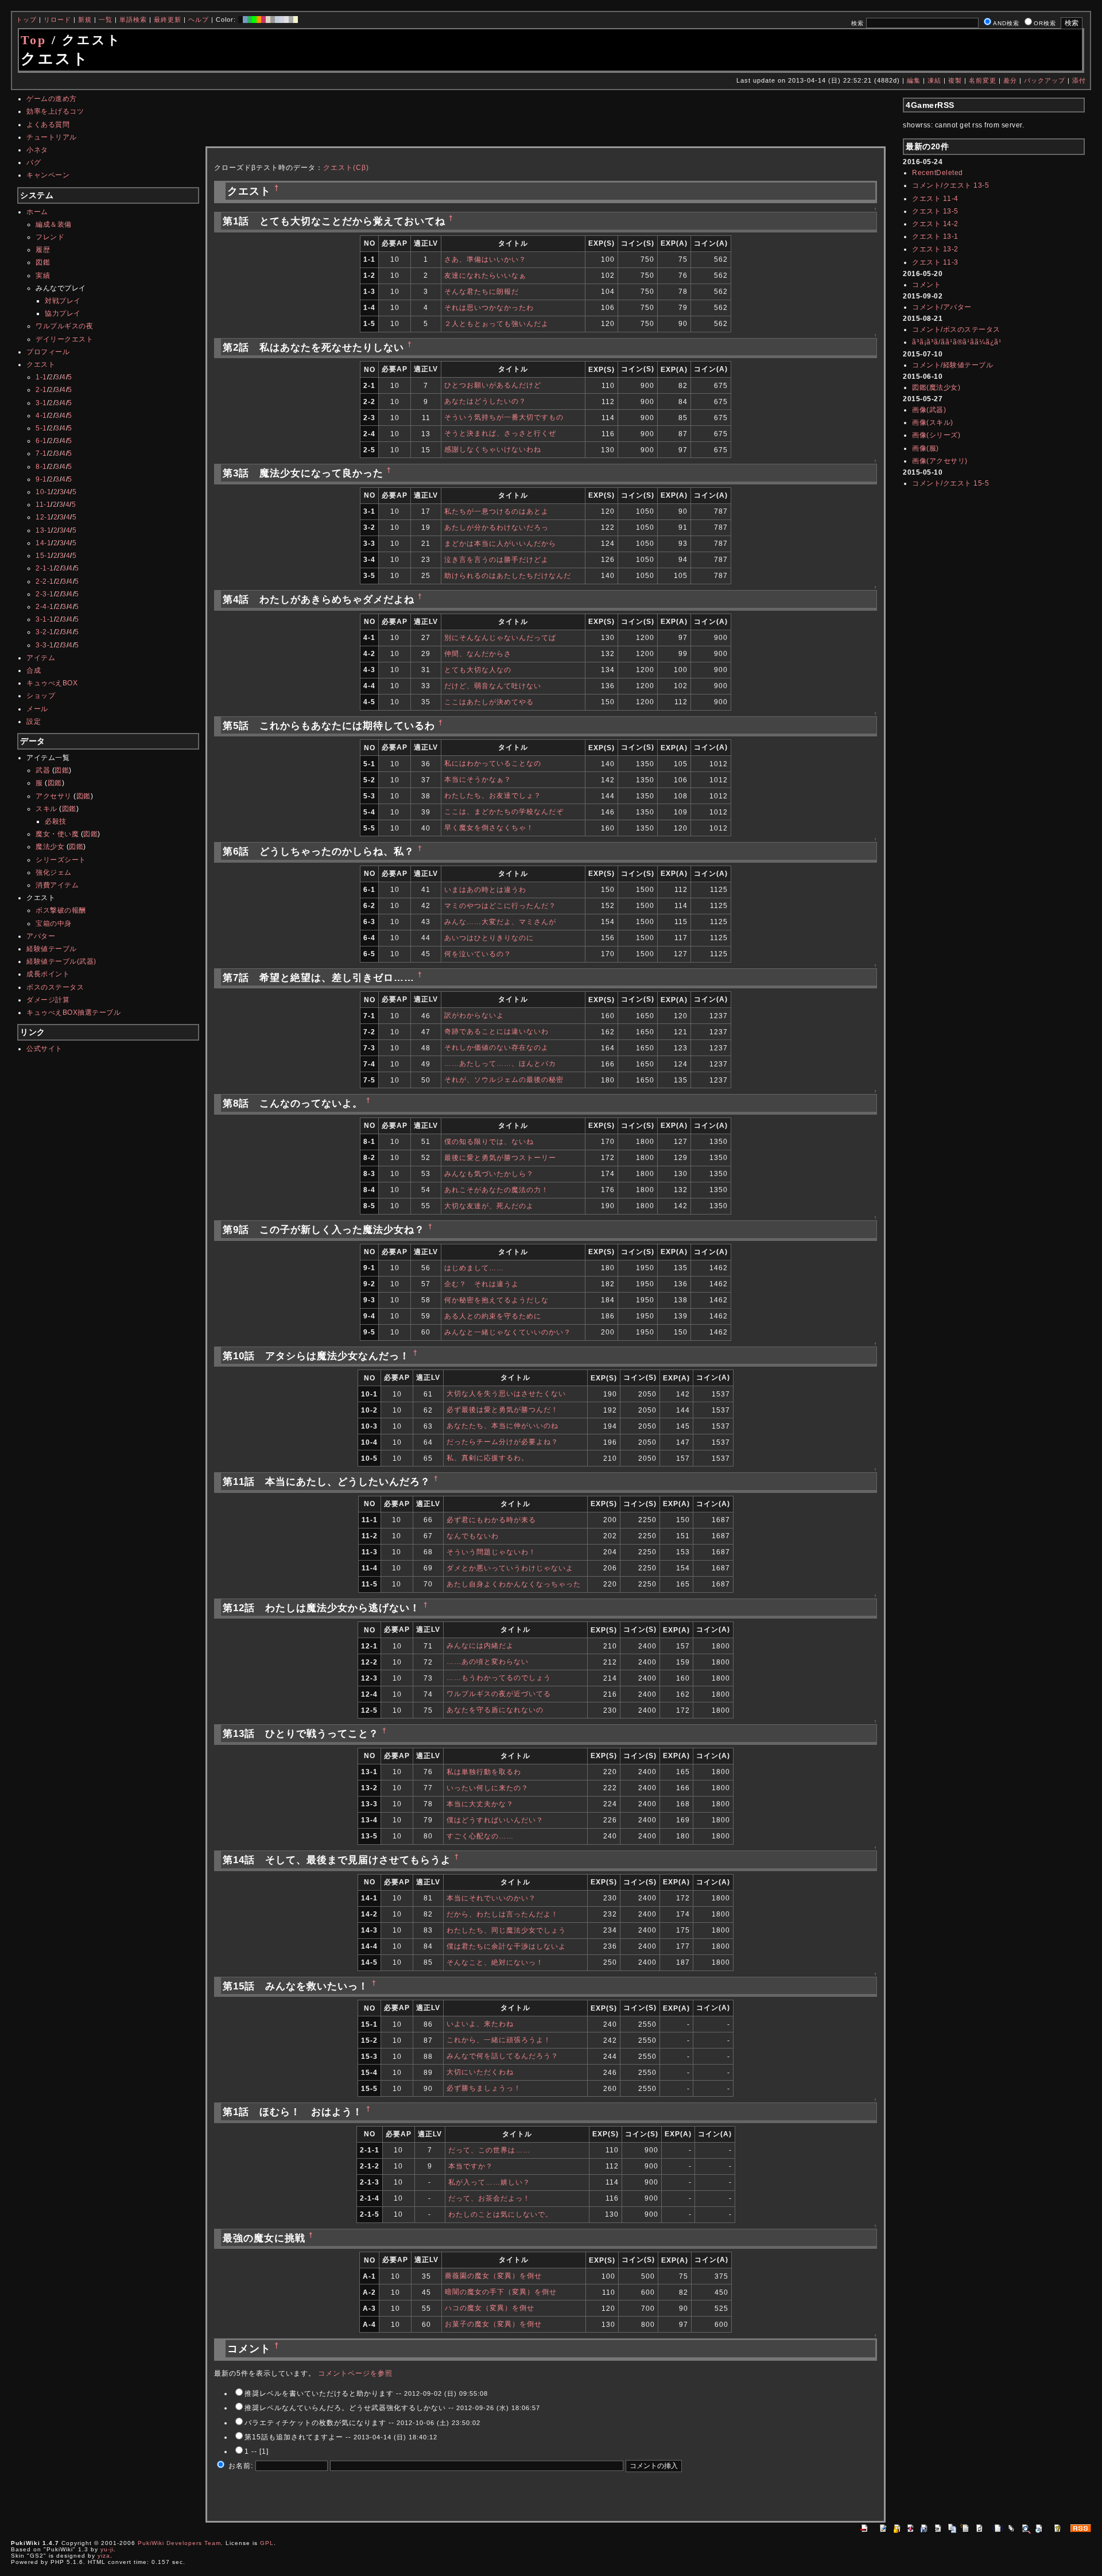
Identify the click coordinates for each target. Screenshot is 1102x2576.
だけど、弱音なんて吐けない (493, 686)
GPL (267, 2543)
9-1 (41, 479)
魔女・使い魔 (57, 834)
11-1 (43, 505)
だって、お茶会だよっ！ (489, 2198)
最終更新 (168, 20)
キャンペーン (48, 175)
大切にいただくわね (480, 2072)
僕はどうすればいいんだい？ (495, 1820)
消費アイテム (57, 885)
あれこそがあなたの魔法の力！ (496, 1190)
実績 (43, 276)
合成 (34, 670)
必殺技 (56, 821)
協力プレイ (63, 313)
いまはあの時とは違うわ (485, 890)
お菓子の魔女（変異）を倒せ (493, 2324)
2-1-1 (45, 568)
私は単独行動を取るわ (484, 1772)
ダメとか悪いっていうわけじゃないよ (510, 1568)
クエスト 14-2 (935, 224)
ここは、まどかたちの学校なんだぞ (504, 812)
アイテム (41, 658)
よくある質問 (48, 125)
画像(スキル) (933, 422)
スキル (46, 809)
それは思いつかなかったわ (489, 308)
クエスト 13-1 (935, 236)
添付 (1079, 80)
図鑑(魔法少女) (936, 387)
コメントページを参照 (355, 2373)
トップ (26, 20)
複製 (955, 80)
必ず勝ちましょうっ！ (484, 2088)
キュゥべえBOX (52, 683)
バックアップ (1045, 80)
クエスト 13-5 (935, 211)
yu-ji (107, 2549)
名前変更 (983, 80)
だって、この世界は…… (489, 2150)
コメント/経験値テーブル (952, 365)
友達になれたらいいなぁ (485, 276)
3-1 (41, 403)
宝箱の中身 (54, 924)
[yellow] (296, 20)
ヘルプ (199, 20)
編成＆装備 (54, 224)
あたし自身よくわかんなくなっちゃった (514, 1584)
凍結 (934, 80)
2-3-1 (45, 594)
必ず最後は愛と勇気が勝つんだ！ (503, 1410)
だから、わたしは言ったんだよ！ (503, 1914)
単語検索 (133, 20)
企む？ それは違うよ (482, 1284)
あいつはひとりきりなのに (489, 938)
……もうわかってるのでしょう (499, 1678)
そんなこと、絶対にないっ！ (495, 1962)
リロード (57, 20)
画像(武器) (929, 410)
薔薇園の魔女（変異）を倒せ (493, 2276)
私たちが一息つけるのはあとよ (496, 511)
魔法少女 (50, 847)
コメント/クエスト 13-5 (950, 185)
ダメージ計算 (48, 1000)
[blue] (245, 20)
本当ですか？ (471, 2166)
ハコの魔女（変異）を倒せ (490, 2308)
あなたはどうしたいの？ (485, 401)
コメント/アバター (942, 307)
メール (37, 709)
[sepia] (268, 20)
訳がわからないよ (474, 1015)
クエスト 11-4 (935, 199)
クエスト (41, 364)
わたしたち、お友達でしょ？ (493, 796)
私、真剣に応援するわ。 (488, 1458)
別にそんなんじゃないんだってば (500, 638)
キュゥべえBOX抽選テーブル (73, 1012)
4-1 (41, 416)
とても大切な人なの (478, 670)
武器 (43, 770)
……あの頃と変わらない (488, 1662)
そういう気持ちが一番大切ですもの (504, 417)
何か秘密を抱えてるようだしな (496, 1300)
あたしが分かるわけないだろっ (496, 527)
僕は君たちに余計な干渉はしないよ (506, 1946)
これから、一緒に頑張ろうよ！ (499, 2040)
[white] (286, 20)
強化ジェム (54, 872)
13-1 (43, 530)
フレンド (50, 237)
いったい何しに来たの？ (488, 1788)
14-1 (43, 543)
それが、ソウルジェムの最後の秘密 (504, 1080)
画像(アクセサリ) (940, 461)
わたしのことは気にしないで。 (500, 2214)
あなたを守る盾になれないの (495, 1710)
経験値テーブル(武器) (61, 961)
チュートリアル (52, 137)
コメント (926, 285)
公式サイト (44, 1049)
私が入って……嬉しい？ (489, 2182)
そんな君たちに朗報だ (482, 292)
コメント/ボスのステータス (956, 329)
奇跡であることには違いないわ (496, 1031)
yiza (104, 2556)
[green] (250, 20)
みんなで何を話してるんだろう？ (503, 2056)
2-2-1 (45, 581)
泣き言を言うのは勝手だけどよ (496, 560)
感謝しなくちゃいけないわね (493, 449)
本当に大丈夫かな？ (480, 1804)
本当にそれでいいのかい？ (491, 1898)
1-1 (41, 377)
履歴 (43, 250)
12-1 (43, 517)
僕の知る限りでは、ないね (489, 1142)
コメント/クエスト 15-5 (950, 483)
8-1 (41, 467)
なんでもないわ (473, 1536)
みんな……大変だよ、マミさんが (500, 922)
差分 (1010, 80)
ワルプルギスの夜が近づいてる (499, 1694)
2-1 (41, 390)
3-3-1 (45, 645)
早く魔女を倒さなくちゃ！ (489, 828)
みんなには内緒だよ (480, 1646)
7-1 (41, 453)
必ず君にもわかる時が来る (491, 1520)
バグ (34, 162)
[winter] (291, 20)
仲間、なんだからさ (478, 654)
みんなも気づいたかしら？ (489, 1174)
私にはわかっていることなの (493, 763)
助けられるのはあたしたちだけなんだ (508, 576)
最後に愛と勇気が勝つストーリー (500, 1158)
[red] (263, 20)
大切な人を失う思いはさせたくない (506, 1394)
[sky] (277, 20)
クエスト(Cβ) (346, 168)
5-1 (41, 428)
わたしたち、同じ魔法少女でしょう (506, 1930)
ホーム (37, 212)
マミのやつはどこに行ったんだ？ (500, 906)
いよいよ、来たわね (480, 2024)
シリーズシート (61, 860)
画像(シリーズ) (936, 435)
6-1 (41, 441)
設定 (34, 721)
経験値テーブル (52, 949)
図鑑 (43, 262)
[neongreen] (254, 20)
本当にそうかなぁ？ (478, 779)
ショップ (41, 696)
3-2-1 (45, 632)
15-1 (43, 556)
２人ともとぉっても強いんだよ (496, 324)
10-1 (43, 492)
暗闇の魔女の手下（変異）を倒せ (501, 2292)
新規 (85, 20)
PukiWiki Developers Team (179, 2543)
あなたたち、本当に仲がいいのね (503, 1426)
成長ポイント (48, 974)
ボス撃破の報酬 (61, 910)
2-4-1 (45, 607)
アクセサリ (54, 796)
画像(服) (926, 448)
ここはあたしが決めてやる (489, 702)
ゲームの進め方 (52, 99)
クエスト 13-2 (935, 249)
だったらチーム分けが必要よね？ (503, 1442)
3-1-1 (45, 619)
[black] (240, 20)
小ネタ (37, 150)
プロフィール (48, 352)
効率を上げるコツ (55, 111)
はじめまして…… (474, 1268)
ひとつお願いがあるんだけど (493, 385)
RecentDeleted (938, 173)
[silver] (273, 20)
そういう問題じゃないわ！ (491, 1552)
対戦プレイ (63, 301)
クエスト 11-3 (935, 262)
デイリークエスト (64, 339)
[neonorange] (259, 20)
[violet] (282, 20)
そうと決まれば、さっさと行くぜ (500, 433)
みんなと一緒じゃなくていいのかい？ (508, 1332)
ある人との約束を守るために (493, 1316)
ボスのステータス (55, 987)
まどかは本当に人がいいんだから (500, 544)
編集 (914, 80)
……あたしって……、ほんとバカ (500, 1064)
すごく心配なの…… (480, 1836)
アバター (41, 936)
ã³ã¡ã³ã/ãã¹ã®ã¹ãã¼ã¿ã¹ (957, 342)
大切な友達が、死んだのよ (489, 1206)
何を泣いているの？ (478, 954)
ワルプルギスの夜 (64, 326)
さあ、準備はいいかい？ (485, 259)
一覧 (106, 20)
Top (34, 40)
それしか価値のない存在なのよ (496, 1048)
